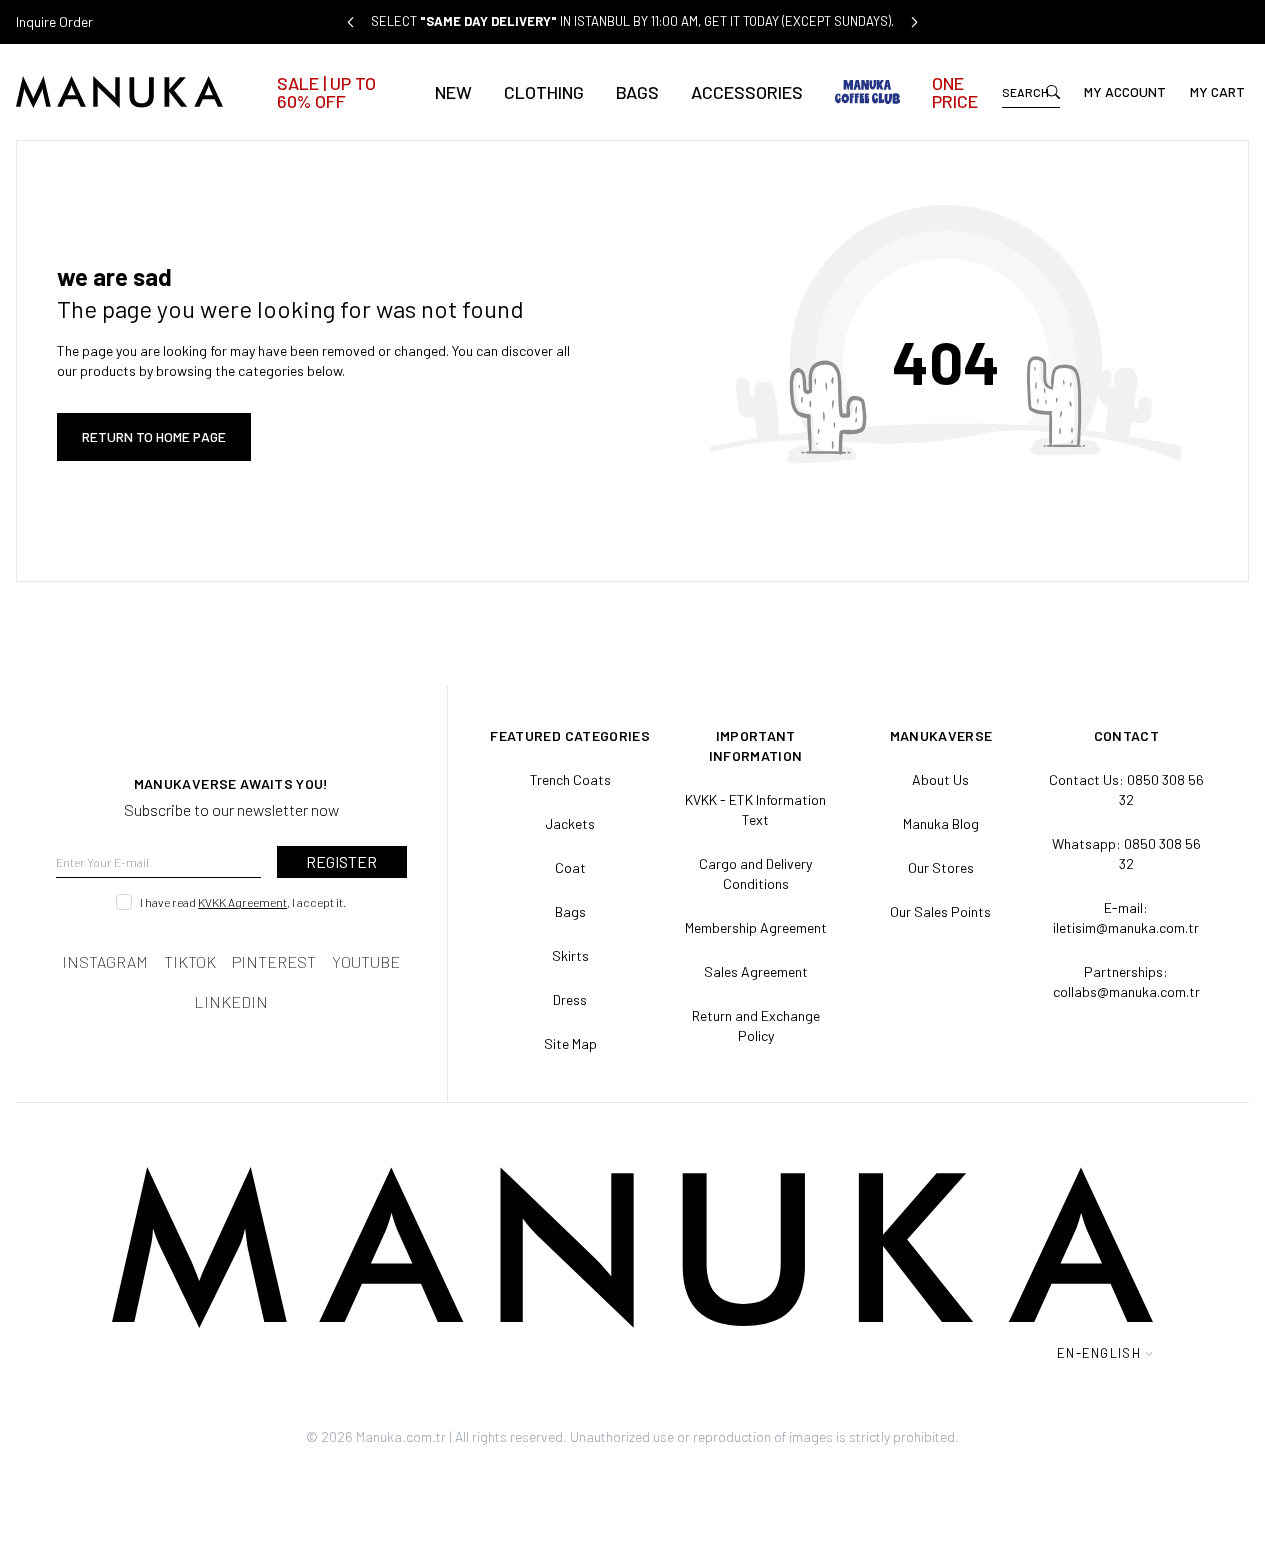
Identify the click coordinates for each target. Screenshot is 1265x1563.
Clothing (544, 92)
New (453, 92)
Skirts (570, 955)
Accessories (747, 92)
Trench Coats (570, 779)
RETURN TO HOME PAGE (154, 436)
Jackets (570, 823)
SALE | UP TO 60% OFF (326, 92)
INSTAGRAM (105, 961)
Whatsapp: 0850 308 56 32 (1126, 853)
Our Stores (941, 867)
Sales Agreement (756, 971)
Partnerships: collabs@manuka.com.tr (1126, 981)
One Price (955, 92)
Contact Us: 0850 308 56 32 (1126, 789)
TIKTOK (190, 961)
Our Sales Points (940, 911)
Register (341, 861)
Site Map (570, 1043)
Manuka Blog (941, 823)
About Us (940, 779)
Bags (637, 92)
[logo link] (139, 92)
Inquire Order (54, 21)
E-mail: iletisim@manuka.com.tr (1126, 917)
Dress (570, 999)
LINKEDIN (231, 1001)
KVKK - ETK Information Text (755, 809)
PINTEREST (274, 961)
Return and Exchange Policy (756, 1025)
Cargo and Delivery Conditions (755, 873)
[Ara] (1053, 92)
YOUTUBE (366, 961)
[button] (350, 22)
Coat (570, 867)
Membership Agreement (756, 927)
